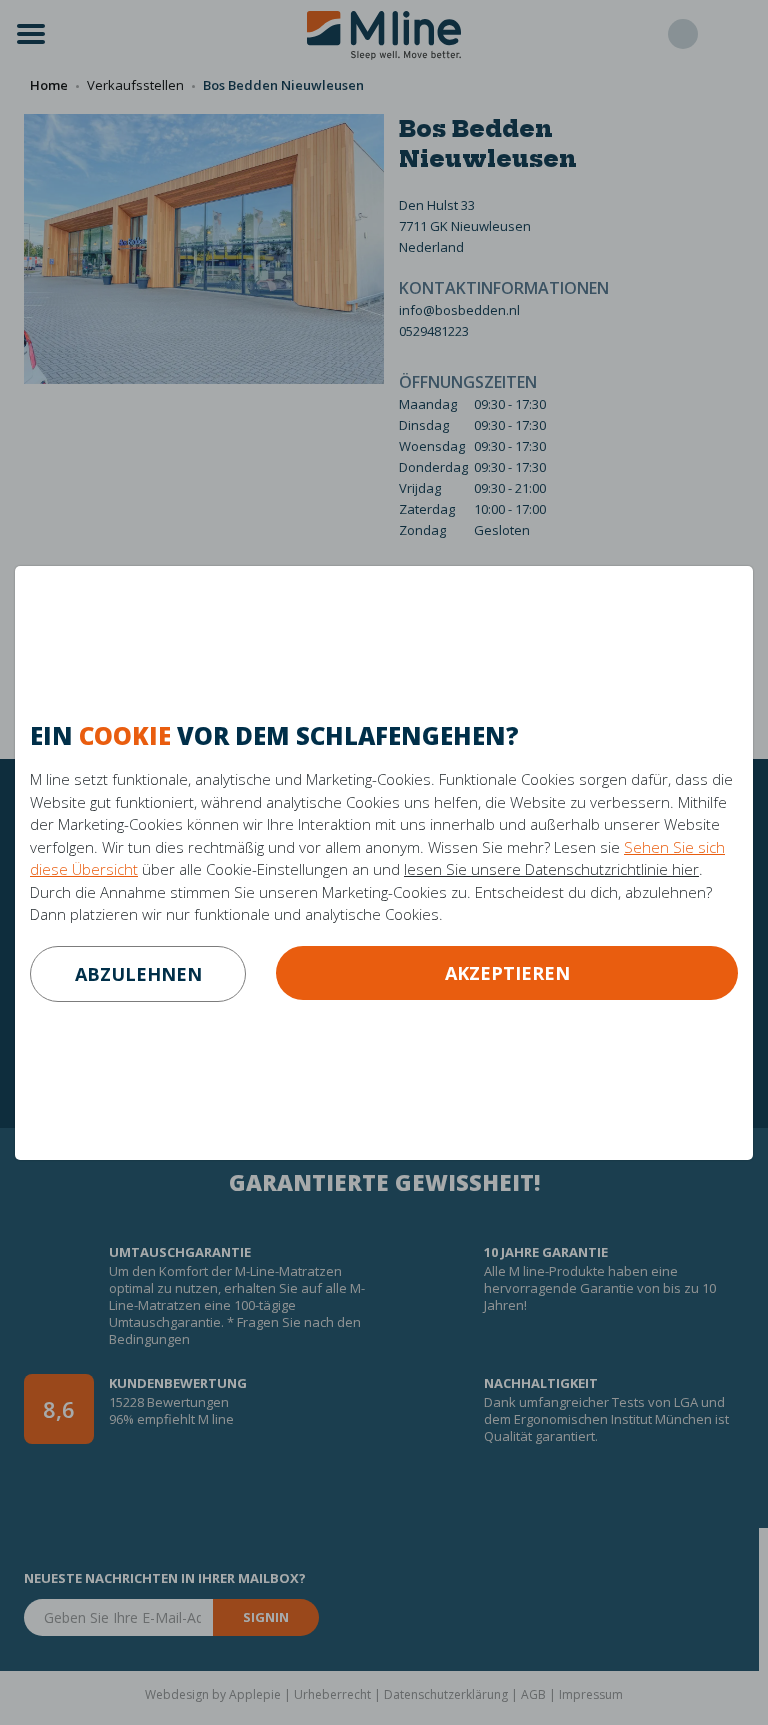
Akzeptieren (507, 973)
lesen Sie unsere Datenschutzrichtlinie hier (551, 869)
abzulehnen (138, 974)
